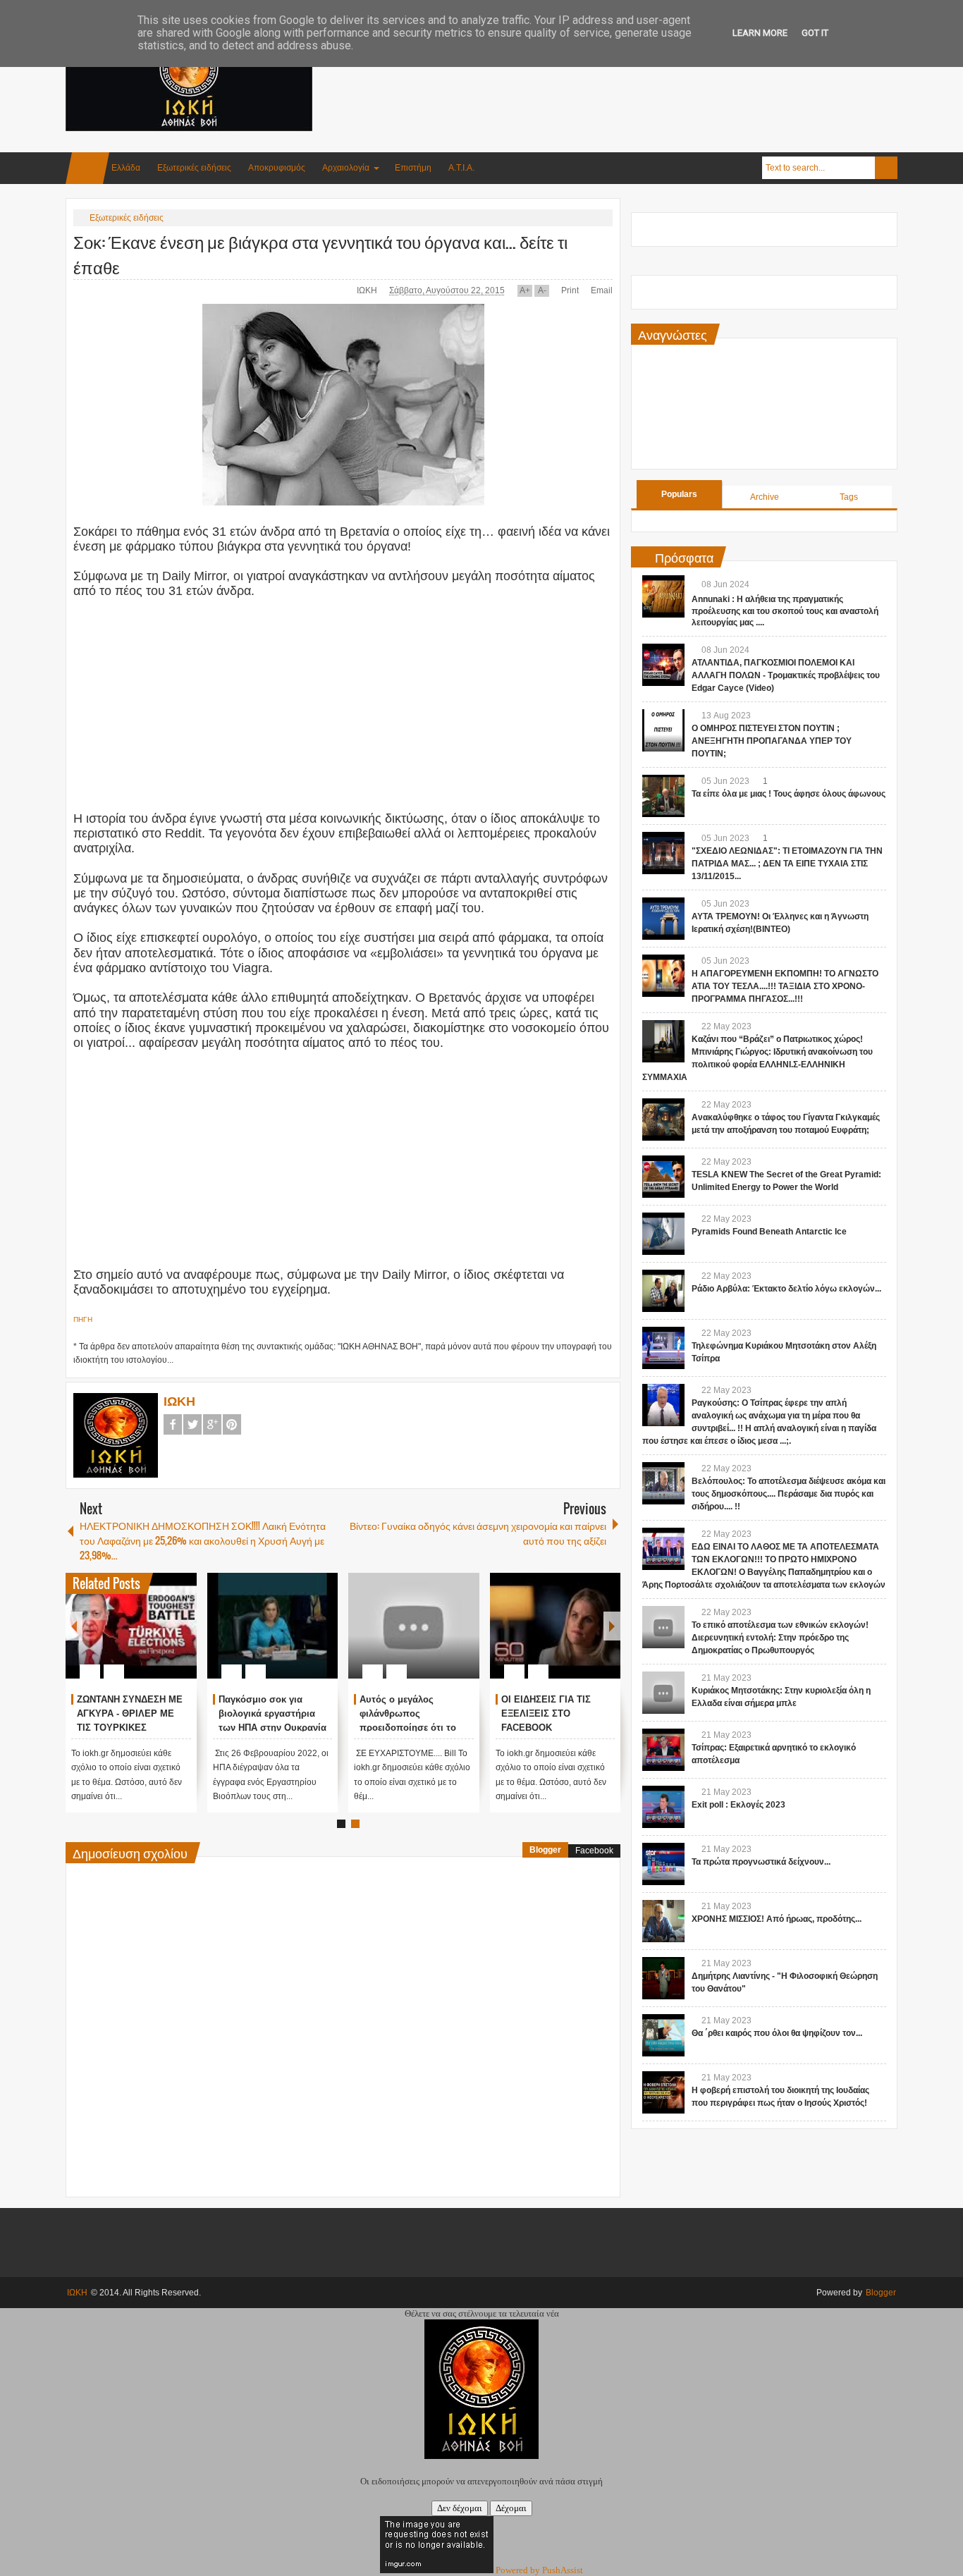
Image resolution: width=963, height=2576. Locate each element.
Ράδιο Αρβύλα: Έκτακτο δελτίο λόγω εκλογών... (786, 1289)
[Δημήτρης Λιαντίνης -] (663, 1978)
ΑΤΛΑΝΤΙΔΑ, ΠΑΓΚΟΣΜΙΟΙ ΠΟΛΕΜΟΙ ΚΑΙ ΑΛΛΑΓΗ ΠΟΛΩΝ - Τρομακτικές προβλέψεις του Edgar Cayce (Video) (786, 675)
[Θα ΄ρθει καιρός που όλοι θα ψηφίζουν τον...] (663, 2035)
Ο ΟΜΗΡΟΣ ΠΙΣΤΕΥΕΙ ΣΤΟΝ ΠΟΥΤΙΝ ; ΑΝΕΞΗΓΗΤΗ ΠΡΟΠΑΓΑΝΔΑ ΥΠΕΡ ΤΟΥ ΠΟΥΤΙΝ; (772, 741)
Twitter (192, 1424)
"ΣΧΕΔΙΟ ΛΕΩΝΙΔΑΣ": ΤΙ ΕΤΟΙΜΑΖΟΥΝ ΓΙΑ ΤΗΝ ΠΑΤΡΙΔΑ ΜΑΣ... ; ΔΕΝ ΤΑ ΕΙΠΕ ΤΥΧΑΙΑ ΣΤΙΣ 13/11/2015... (787, 864)
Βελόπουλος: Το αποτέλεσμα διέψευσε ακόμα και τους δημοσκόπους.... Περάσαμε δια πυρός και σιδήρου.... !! (789, 1494)
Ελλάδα (126, 168)
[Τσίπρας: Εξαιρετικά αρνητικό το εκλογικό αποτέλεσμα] (663, 1750)
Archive (765, 497)
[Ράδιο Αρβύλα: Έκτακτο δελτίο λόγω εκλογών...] (663, 1291)
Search (886, 168)
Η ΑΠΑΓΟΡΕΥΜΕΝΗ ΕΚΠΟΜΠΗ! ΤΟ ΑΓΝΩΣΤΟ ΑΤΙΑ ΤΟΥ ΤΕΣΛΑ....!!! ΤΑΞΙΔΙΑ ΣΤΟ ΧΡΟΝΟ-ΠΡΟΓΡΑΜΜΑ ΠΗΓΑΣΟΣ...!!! (785, 986)
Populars (679, 494)
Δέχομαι (511, 2508)
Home (87, 168)
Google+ (212, 1424)
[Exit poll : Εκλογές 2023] (663, 1807)
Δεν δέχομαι (460, 2508)
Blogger (545, 1850)
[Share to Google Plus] (180, 1638)
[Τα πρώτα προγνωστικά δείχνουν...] (663, 1864)
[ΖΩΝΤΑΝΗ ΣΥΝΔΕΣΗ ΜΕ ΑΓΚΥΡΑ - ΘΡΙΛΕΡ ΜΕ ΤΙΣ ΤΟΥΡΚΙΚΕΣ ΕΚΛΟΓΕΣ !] (131, 1626)
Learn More (760, 33)
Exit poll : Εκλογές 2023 (738, 1805)
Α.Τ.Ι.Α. (461, 168)
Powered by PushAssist (539, 2570)
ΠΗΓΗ (83, 1319)
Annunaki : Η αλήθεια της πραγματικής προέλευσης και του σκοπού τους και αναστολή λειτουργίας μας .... (785, 611)
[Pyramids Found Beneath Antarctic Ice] (663, 1234)
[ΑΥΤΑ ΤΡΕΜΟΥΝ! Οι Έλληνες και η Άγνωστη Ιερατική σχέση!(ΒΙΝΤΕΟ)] (663, 919)
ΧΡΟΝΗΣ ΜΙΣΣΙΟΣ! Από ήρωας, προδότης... (777, 1919)
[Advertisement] (641, 70)
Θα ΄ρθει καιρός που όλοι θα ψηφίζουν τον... (777, 2033)
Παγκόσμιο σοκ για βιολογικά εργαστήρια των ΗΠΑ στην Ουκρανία (272, 1713)
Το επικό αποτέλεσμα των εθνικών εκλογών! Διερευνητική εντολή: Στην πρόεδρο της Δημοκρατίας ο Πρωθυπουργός (780, 1638)
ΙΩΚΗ (368, 290)
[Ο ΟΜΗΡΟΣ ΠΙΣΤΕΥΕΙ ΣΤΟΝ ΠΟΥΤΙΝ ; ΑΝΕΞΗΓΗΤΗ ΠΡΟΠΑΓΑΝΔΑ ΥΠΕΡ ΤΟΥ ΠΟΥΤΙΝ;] (663, 730)
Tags (849, 497)
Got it (815, 33)
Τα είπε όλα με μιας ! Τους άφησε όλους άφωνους (789, 794)
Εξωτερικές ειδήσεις (194, 168)
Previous (74, 1626)
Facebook (173, 1424)
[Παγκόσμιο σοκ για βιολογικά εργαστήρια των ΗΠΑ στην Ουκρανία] (273, 1626)
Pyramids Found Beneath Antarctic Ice (769, 1232)
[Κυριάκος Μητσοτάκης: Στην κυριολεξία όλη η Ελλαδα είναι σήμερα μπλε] (663, 1693)
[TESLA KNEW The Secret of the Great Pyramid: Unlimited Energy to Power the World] (663, 1177)
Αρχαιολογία (346, 168)
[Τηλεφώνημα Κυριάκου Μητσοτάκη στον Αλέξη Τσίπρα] (663, 1348)
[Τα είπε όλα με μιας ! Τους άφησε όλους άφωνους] (663, 796)
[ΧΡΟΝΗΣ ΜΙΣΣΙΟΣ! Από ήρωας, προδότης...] (663, 1921)
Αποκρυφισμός (277, 168)
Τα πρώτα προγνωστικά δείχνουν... (761, 1862)
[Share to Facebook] (144, 1638)
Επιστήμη (413, 168)
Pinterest (232, 1424)
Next (612, 1626)
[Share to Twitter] (162, 1638)
